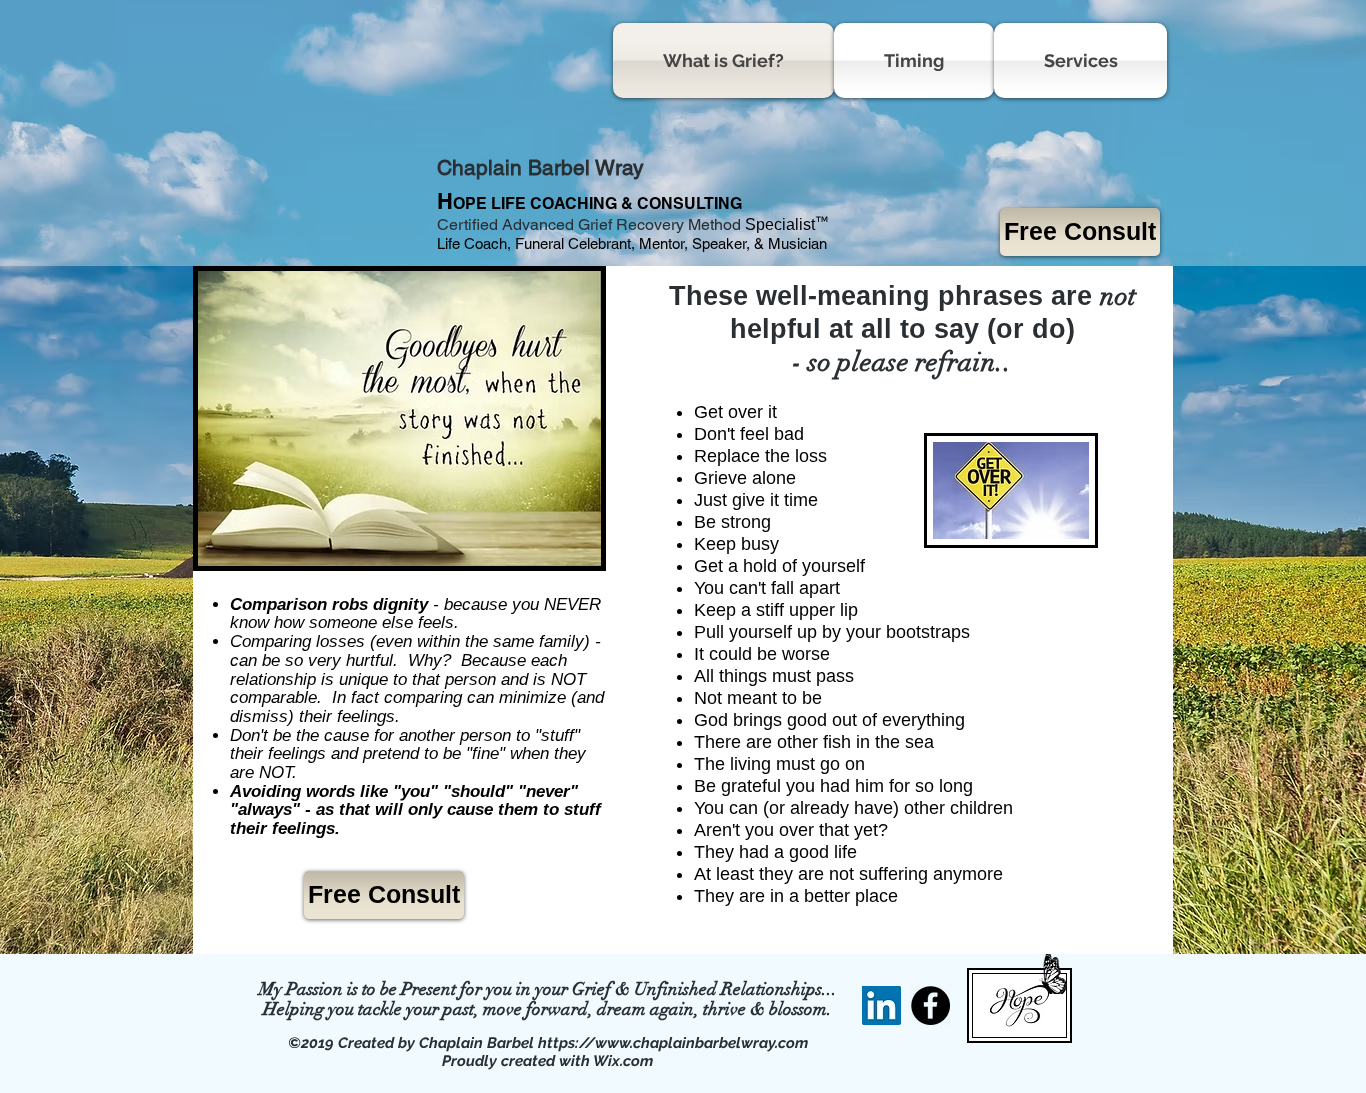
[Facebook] (930, 1005)
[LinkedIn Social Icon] (881, 1005)
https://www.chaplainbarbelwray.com (673, 1043)
